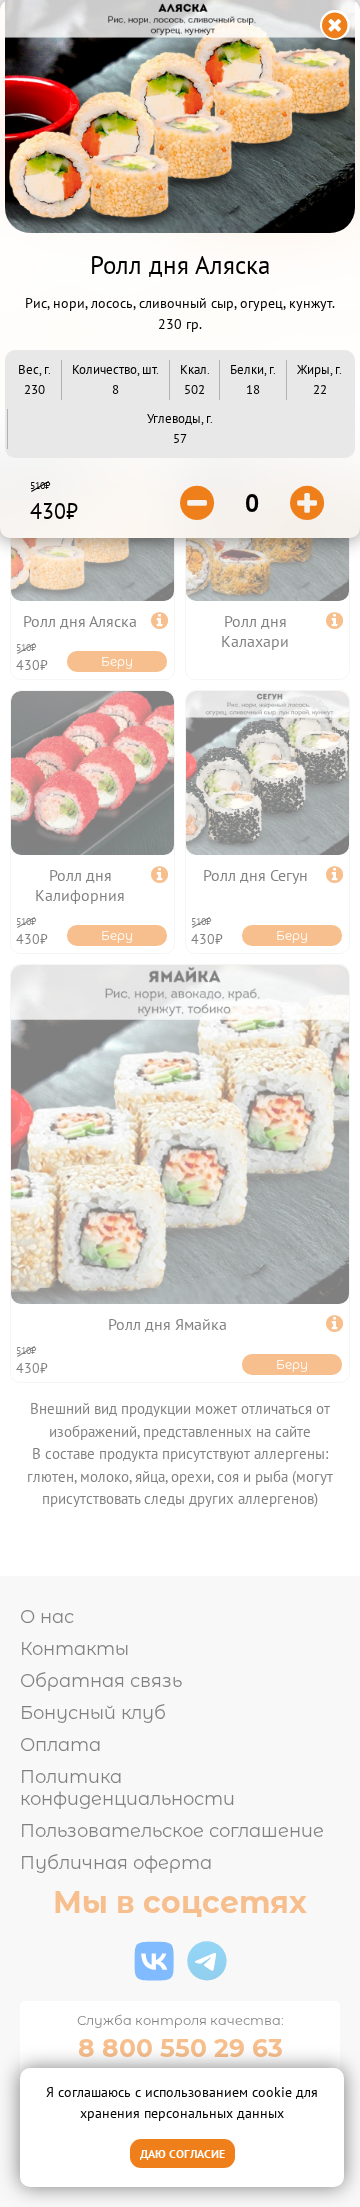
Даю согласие (182, 2153)
